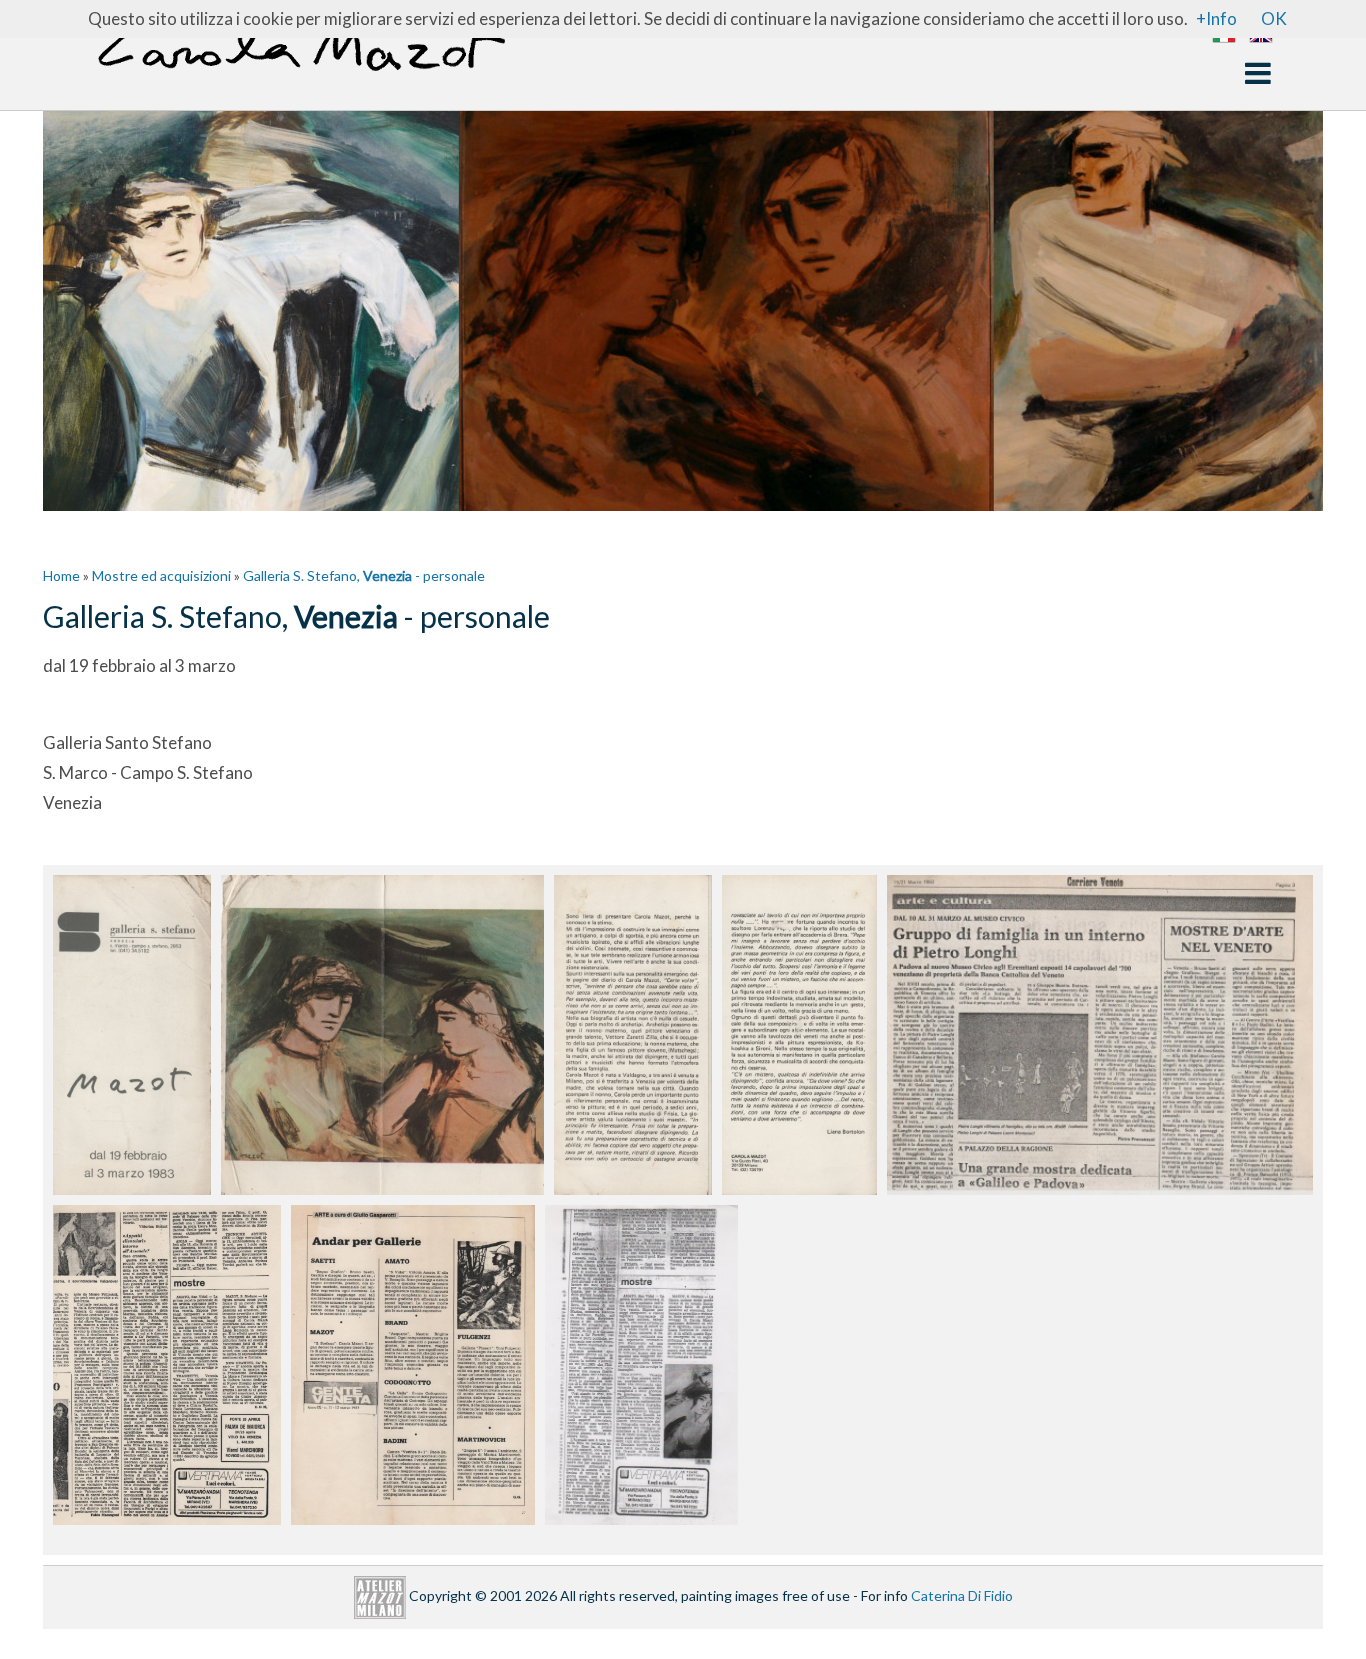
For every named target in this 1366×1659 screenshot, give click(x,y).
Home (61, 575)
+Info (1216, 18)
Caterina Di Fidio (962, 1595)
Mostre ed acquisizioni (161, 575)
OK (1274, 18)
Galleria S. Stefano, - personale (364, 575)
